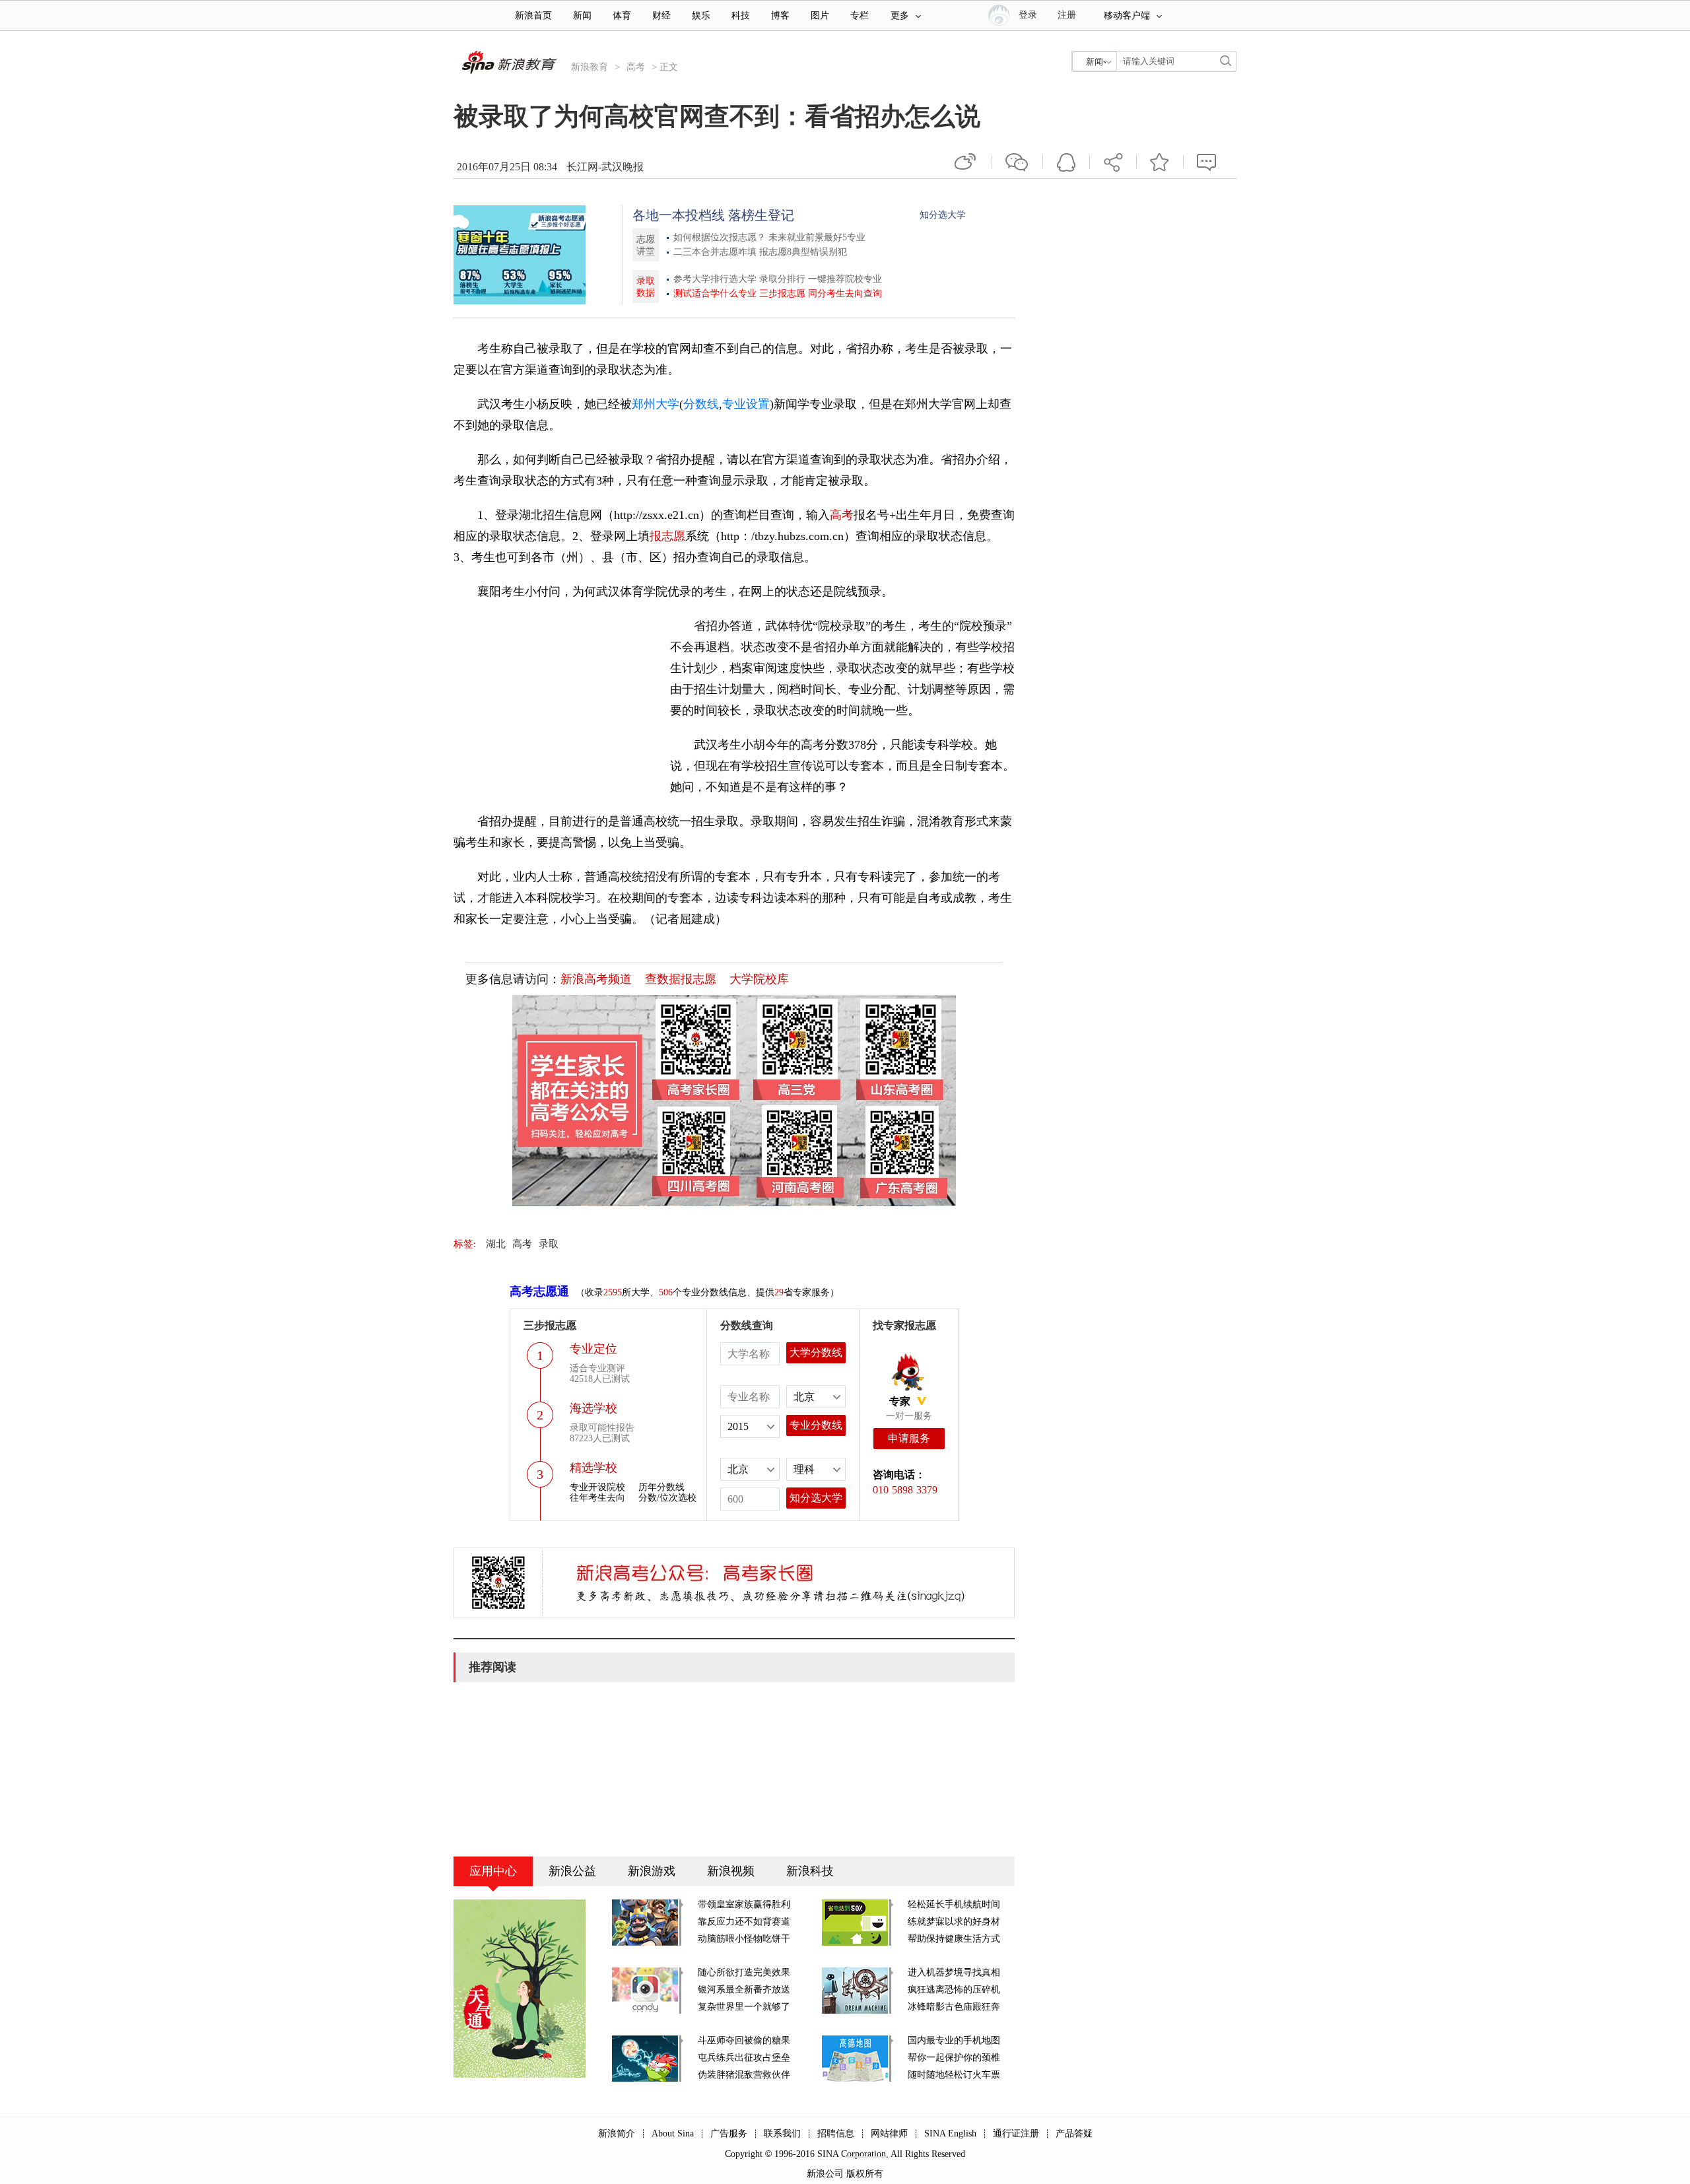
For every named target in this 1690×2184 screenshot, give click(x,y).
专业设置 (746, 404)
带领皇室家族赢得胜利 (744, 1904)
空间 (1066, 162)
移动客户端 (1127, 16)
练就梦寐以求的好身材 (954, 1922)
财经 (661, 16)
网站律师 (889, 2133)
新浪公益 (572, 1871)
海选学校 (593, 1408)
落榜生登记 (761, 215)
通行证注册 (1016, 2133)
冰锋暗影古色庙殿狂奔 (954, 2007)
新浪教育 (590, 67)
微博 (966, 162)
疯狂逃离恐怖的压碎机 (954, 1990)
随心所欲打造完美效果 (744, 1972)
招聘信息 (836, 2133)
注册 (1067, 15)
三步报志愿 (782, 293)
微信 (1017, 162)
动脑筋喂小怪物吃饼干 (744, 1939)
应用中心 (493, 1871)
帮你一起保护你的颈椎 (954, 2058)
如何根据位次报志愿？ (720, 237)
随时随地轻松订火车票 (954, 2075)
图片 (820, 16)
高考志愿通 (539, 1291)
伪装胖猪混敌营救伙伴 (744, 2075)
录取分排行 (782, 279)
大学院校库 (759, 979)
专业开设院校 (597, 1487)
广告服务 (729, 2133)
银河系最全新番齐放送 (744, 1990)
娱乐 (701, 16)
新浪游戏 (652, 1871)
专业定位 (593, 1349)
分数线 (701, 404)
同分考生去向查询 (845, 293)
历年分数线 (661, 1487)
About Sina (673, 2133)
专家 (900, 1401)
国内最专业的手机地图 (954, 2040)
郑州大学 (656, 404)
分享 (1113, 162)
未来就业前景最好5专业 (817, 237)
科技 (741, 16)
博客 (780, 16)
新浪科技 (810, 1871)
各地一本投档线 (679, 215)
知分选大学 (943, 215)
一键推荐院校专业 (845, 279)
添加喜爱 (1160, 162)
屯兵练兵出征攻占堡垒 (744, 2058)
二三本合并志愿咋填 (715, 252)
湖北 (496, 1244)
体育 (622, 16)
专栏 (860, 16)
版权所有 (865, 2174)
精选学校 (593, 1468)
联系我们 (782, 2133)
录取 (549, 1244)
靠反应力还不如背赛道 (744, 1922)
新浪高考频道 (596, 979)
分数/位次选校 (667, 1498)
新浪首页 (533, 16)
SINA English (950, 2133)
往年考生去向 (597, 1498)
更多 (900, 16)
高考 (636, 67)
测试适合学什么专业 (715, 293)
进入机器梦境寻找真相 (954, 1972)
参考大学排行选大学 (715, 279)
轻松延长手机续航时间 (954, 1904)
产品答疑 (1074, 2133)
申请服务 (909, 1438)
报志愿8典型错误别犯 (803, 252)
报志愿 (667, 536)
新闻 (582, 16)
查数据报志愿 (681, 979)
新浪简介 (617, 2133)
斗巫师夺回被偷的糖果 (744, 2040)
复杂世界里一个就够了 (744, 2007)
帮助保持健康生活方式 (954, 1939)
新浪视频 (731, 1871)
